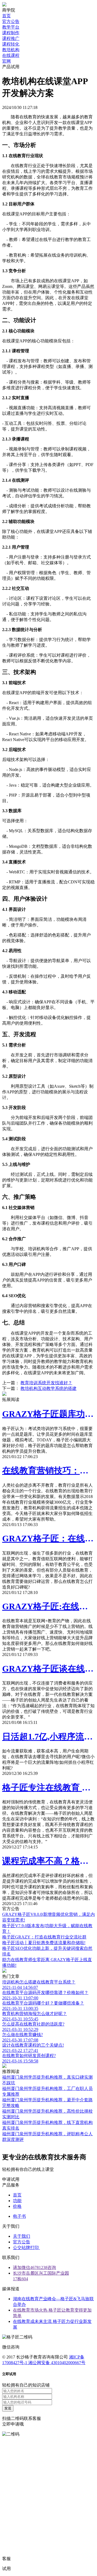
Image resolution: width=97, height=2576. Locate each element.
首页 (17, 2195)
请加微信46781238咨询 (34, 2267)
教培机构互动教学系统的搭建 (48, 1388)
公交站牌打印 (26, 2248)
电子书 (19, 2216)
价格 (17, 2206)
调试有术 (48, 2248)
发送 (8, 2408)
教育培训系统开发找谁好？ (46, 1383)
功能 (17, 2201)
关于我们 (22, 2236)
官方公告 (22, 2242)
